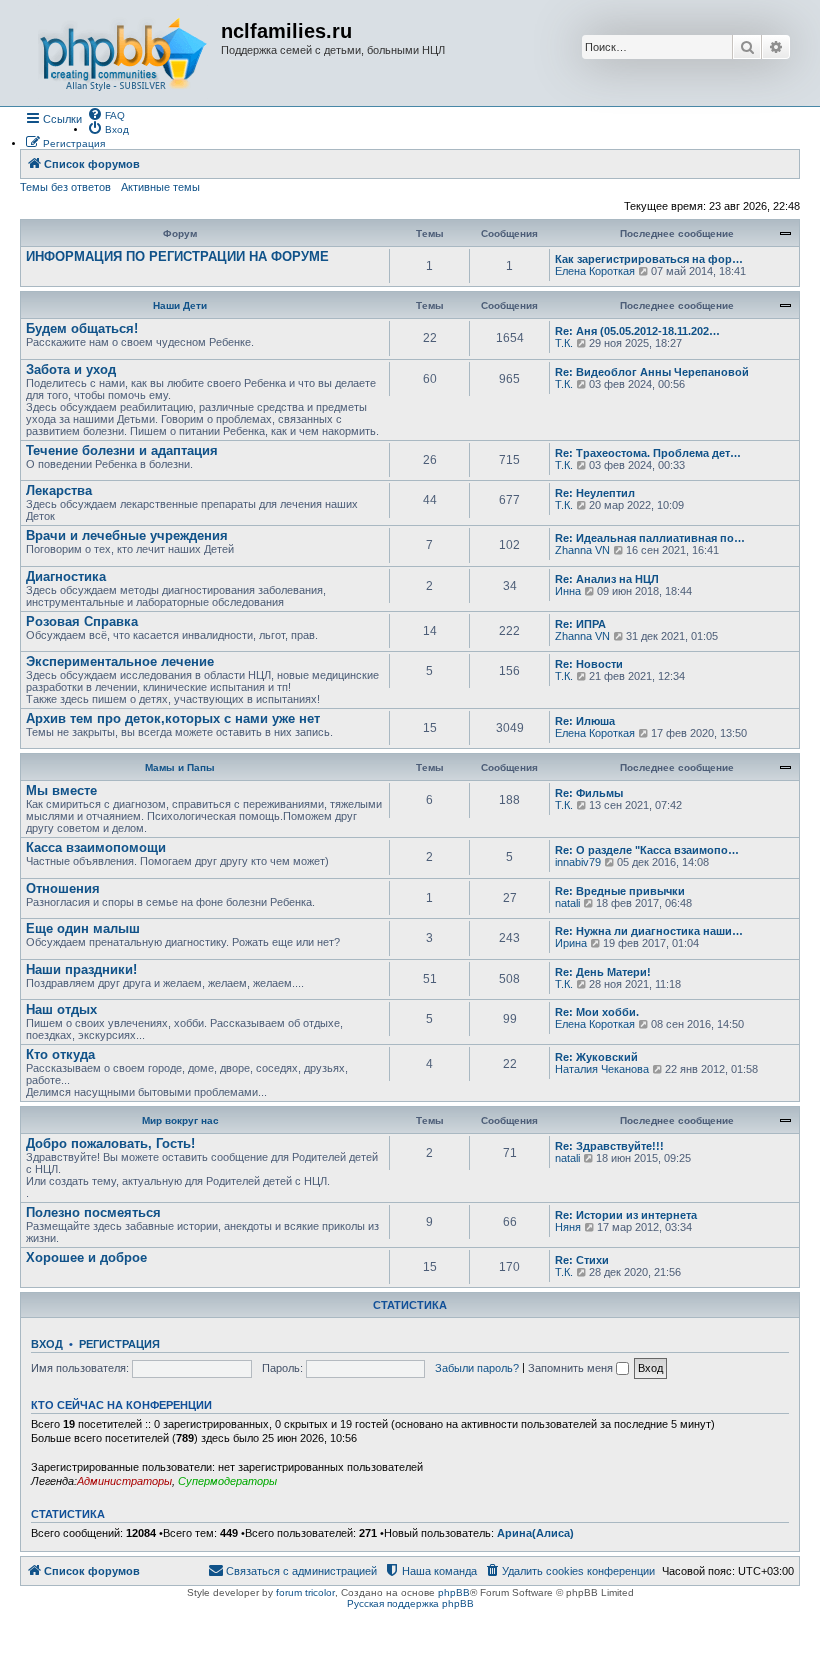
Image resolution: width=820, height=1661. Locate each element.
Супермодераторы (227, 1481)
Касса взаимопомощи (96, 847)
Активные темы (160, 187)
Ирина (571, 943)
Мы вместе (61, 790)
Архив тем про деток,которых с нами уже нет (173, 718)
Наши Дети (180, 305)
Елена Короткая (595, 271)
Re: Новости (589, 664)
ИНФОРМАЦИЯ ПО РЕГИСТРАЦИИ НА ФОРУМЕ (177, 256)
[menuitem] (106, 114)
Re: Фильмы (589, 793)
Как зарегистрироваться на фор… (649, 259)
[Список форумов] (123, 53)
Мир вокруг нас (180, 1120)
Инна (568, 591)
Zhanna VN (582, 550)
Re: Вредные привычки (620, 891)
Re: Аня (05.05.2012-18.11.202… (637, 331)
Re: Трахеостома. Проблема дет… (648, 453)
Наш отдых (61, 1009)
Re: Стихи (582, 1260)
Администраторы (124, 1481)
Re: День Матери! (603, 972)
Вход (47, 1344)
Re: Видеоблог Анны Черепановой (652, 372)
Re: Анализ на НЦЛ (607, 579)
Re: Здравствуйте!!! (609, 1146)
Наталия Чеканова (602, 1069)
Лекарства (59, 490)
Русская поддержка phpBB (410, 1603)
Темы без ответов (65, 187)
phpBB (454, 1592)
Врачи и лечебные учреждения (127, 535)
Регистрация (119, 1344)
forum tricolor (305, 1592)
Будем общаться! (82, 328)
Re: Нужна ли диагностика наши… (649, 931)
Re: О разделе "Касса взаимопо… (647, 850)
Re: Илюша (585, 721)
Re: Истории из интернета (626, 1215)
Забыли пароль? (477, 1368)
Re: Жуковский (596, 1057)
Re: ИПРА (580, 624)
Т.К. (564, 343)
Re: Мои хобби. (597, 1012)
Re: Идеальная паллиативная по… (650, 538)
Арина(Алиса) (535, 1533)
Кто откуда (60, 1054)
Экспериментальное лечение (120, 661)
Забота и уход (71, 369)
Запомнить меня (572, 1368)
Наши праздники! (81, 969)
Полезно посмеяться (93, 1212)
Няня (568, 1227)
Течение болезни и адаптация (122, 450)
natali (567, 903)
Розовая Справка (82, 621)
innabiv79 (578, 862)
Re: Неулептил (595, 493)
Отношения (63, 888)
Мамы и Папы (180, 767)
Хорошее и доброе (86, 1257)
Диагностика (66, 576)
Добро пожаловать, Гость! (110, 1143)
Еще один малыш (83, 928)
